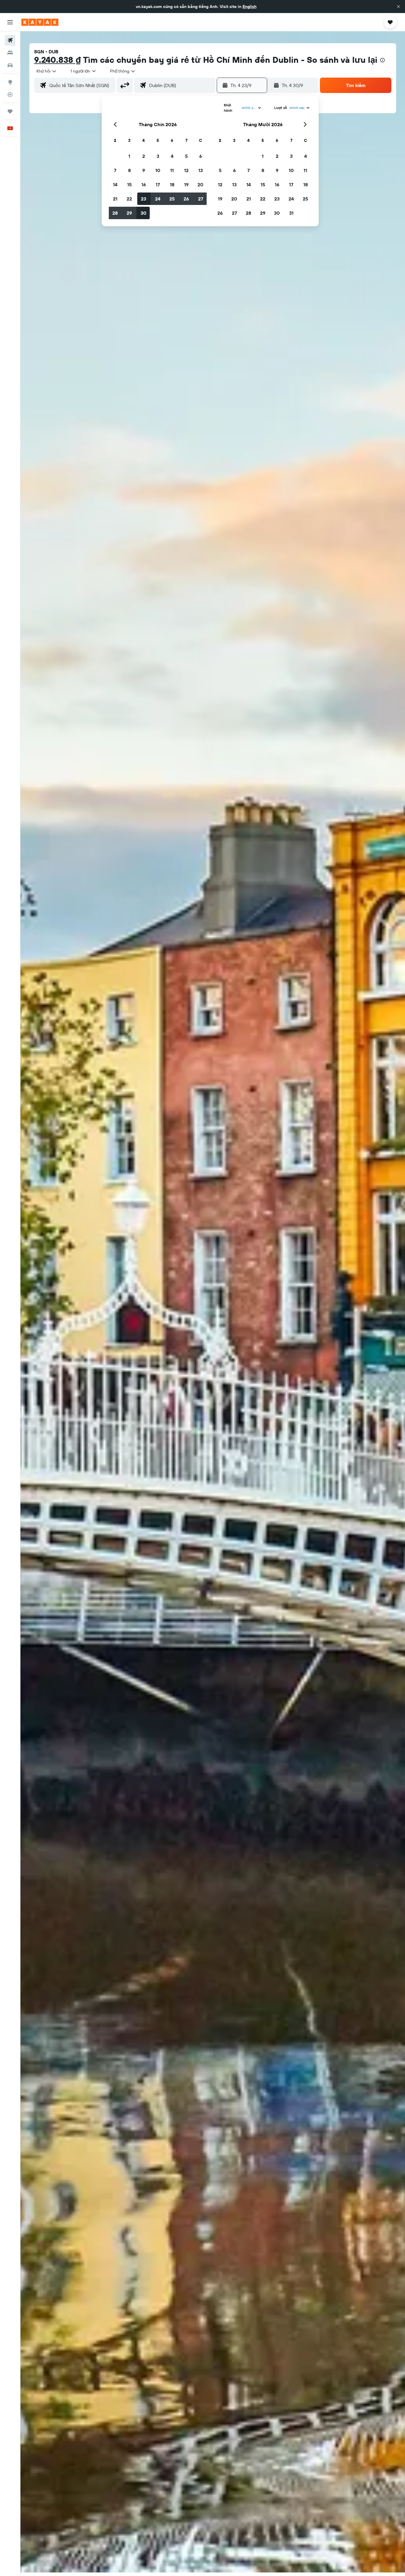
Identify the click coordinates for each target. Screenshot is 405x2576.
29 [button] (129, 213)
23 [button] (143, 199)
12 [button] (186, 170)
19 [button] (186, 185)
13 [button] (201, 170)
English (249, 7)
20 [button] (200, 185)
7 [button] (115, 170)
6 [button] (201, 156)
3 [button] (158, 156)
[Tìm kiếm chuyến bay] (10, 40)
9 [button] (144, 170)
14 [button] (115, 185)
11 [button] (172, 170)
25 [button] (172, 199)
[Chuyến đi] (10, 111)
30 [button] (143, 213)
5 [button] (186, 156)
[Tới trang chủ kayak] (40, 22)
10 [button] (158, 170)
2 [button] (144, 156)
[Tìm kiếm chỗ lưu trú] (10, 53)
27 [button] (201, 199)
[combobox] (47, 71)
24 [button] (158, 199)
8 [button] (129, 170)
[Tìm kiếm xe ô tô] (10, 65)
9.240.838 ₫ (58, 60)
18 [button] (172, 185)
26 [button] (186, 199)
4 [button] (172, 156)
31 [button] (291, 213)
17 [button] (158, 185)
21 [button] (115, 199)
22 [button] (129, 199)
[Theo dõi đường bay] (10, 94)
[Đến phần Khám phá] (10, 82)
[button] (398, 7)
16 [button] (144, 185)
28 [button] (115, 213)
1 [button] (129, 156)
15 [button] (129, 185)
